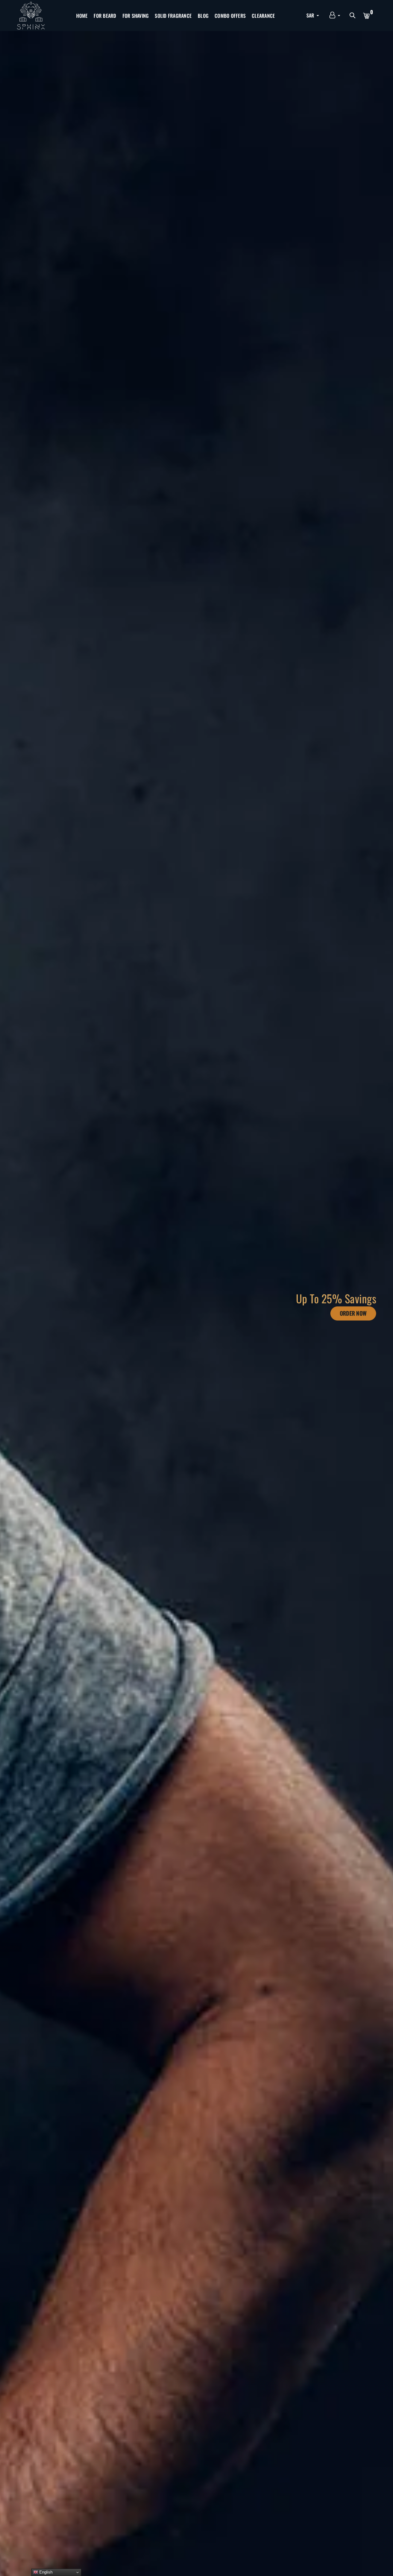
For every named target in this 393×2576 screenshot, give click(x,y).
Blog (203, 16)
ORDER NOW (353, 1313)
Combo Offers (230, 16)
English (45, 2572)
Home (82, 16)
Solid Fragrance (173, 16)
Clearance (263, 16)
